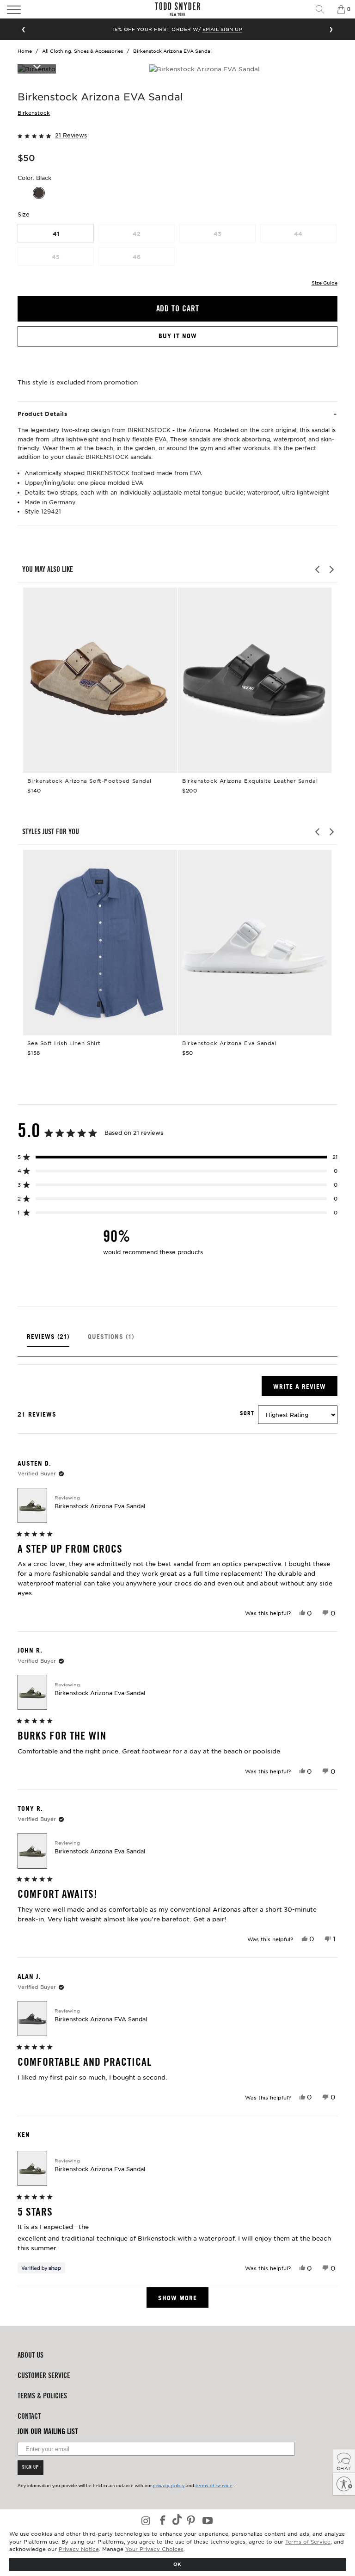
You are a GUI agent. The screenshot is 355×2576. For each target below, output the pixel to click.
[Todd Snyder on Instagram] (147, 2521)
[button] (177, 135)
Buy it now (178, 336)
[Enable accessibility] (344, 2484)
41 (56, 234)
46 (137, 257)
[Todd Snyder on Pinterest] (191, 2521)
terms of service (214, 2486)
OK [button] (177, 2564)
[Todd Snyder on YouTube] (208, 2521)
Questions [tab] (111, 1340)
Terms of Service (308, 2541)
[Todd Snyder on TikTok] (177, 2520)
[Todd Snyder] (177, 9)
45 (56, 257)
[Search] (323, 9)
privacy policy (169, 2486)
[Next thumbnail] (37, 66)
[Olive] (23, 193)
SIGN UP (31, 2468)
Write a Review (305, 1389)
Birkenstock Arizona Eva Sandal (100, 1506)
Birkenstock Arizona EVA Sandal (101, 2019)
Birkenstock (34, 112)
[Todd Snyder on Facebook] (163, 2521)
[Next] (331, 570)
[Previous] (318, 570)
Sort (247, 1413)
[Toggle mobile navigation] (49, 9)
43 (217, 234)
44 (298, 234)
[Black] (39, 193)
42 (137, 234)
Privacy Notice (79, 2549)
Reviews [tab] (48, 1340)
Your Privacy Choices (154, 2549)
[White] (55, 193)
